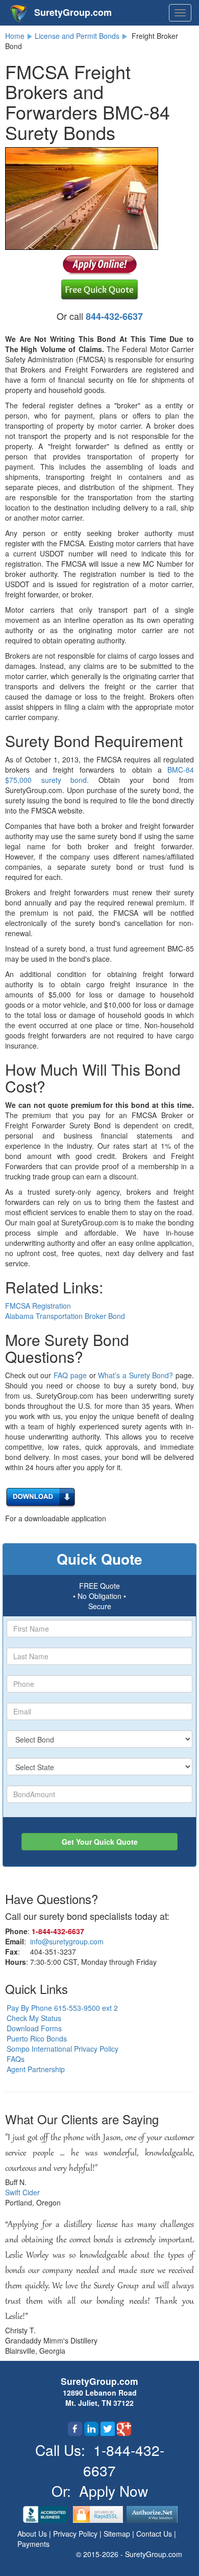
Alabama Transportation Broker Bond (65, 1316)
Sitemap (118, 2534)
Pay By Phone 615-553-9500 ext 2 (62, 2008)
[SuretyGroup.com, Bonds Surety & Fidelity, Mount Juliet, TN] (46, 2513)
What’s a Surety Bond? (135, 1375)
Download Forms (34, 2028)
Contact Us (155, 2534)
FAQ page (70, 1375)
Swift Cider (22, 2192)
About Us (33, 2534)
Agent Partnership (36, 2069)
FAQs (16, 2059)
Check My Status (34, 2018)
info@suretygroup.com (67, 1941)
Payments (33, 2544)
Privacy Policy (76, 2534)
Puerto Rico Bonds (37, 2038)
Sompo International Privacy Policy (63, 2049)
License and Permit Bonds (77, 36)
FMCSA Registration (38, 1306)
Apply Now (114, 2491)
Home (15, 36)
